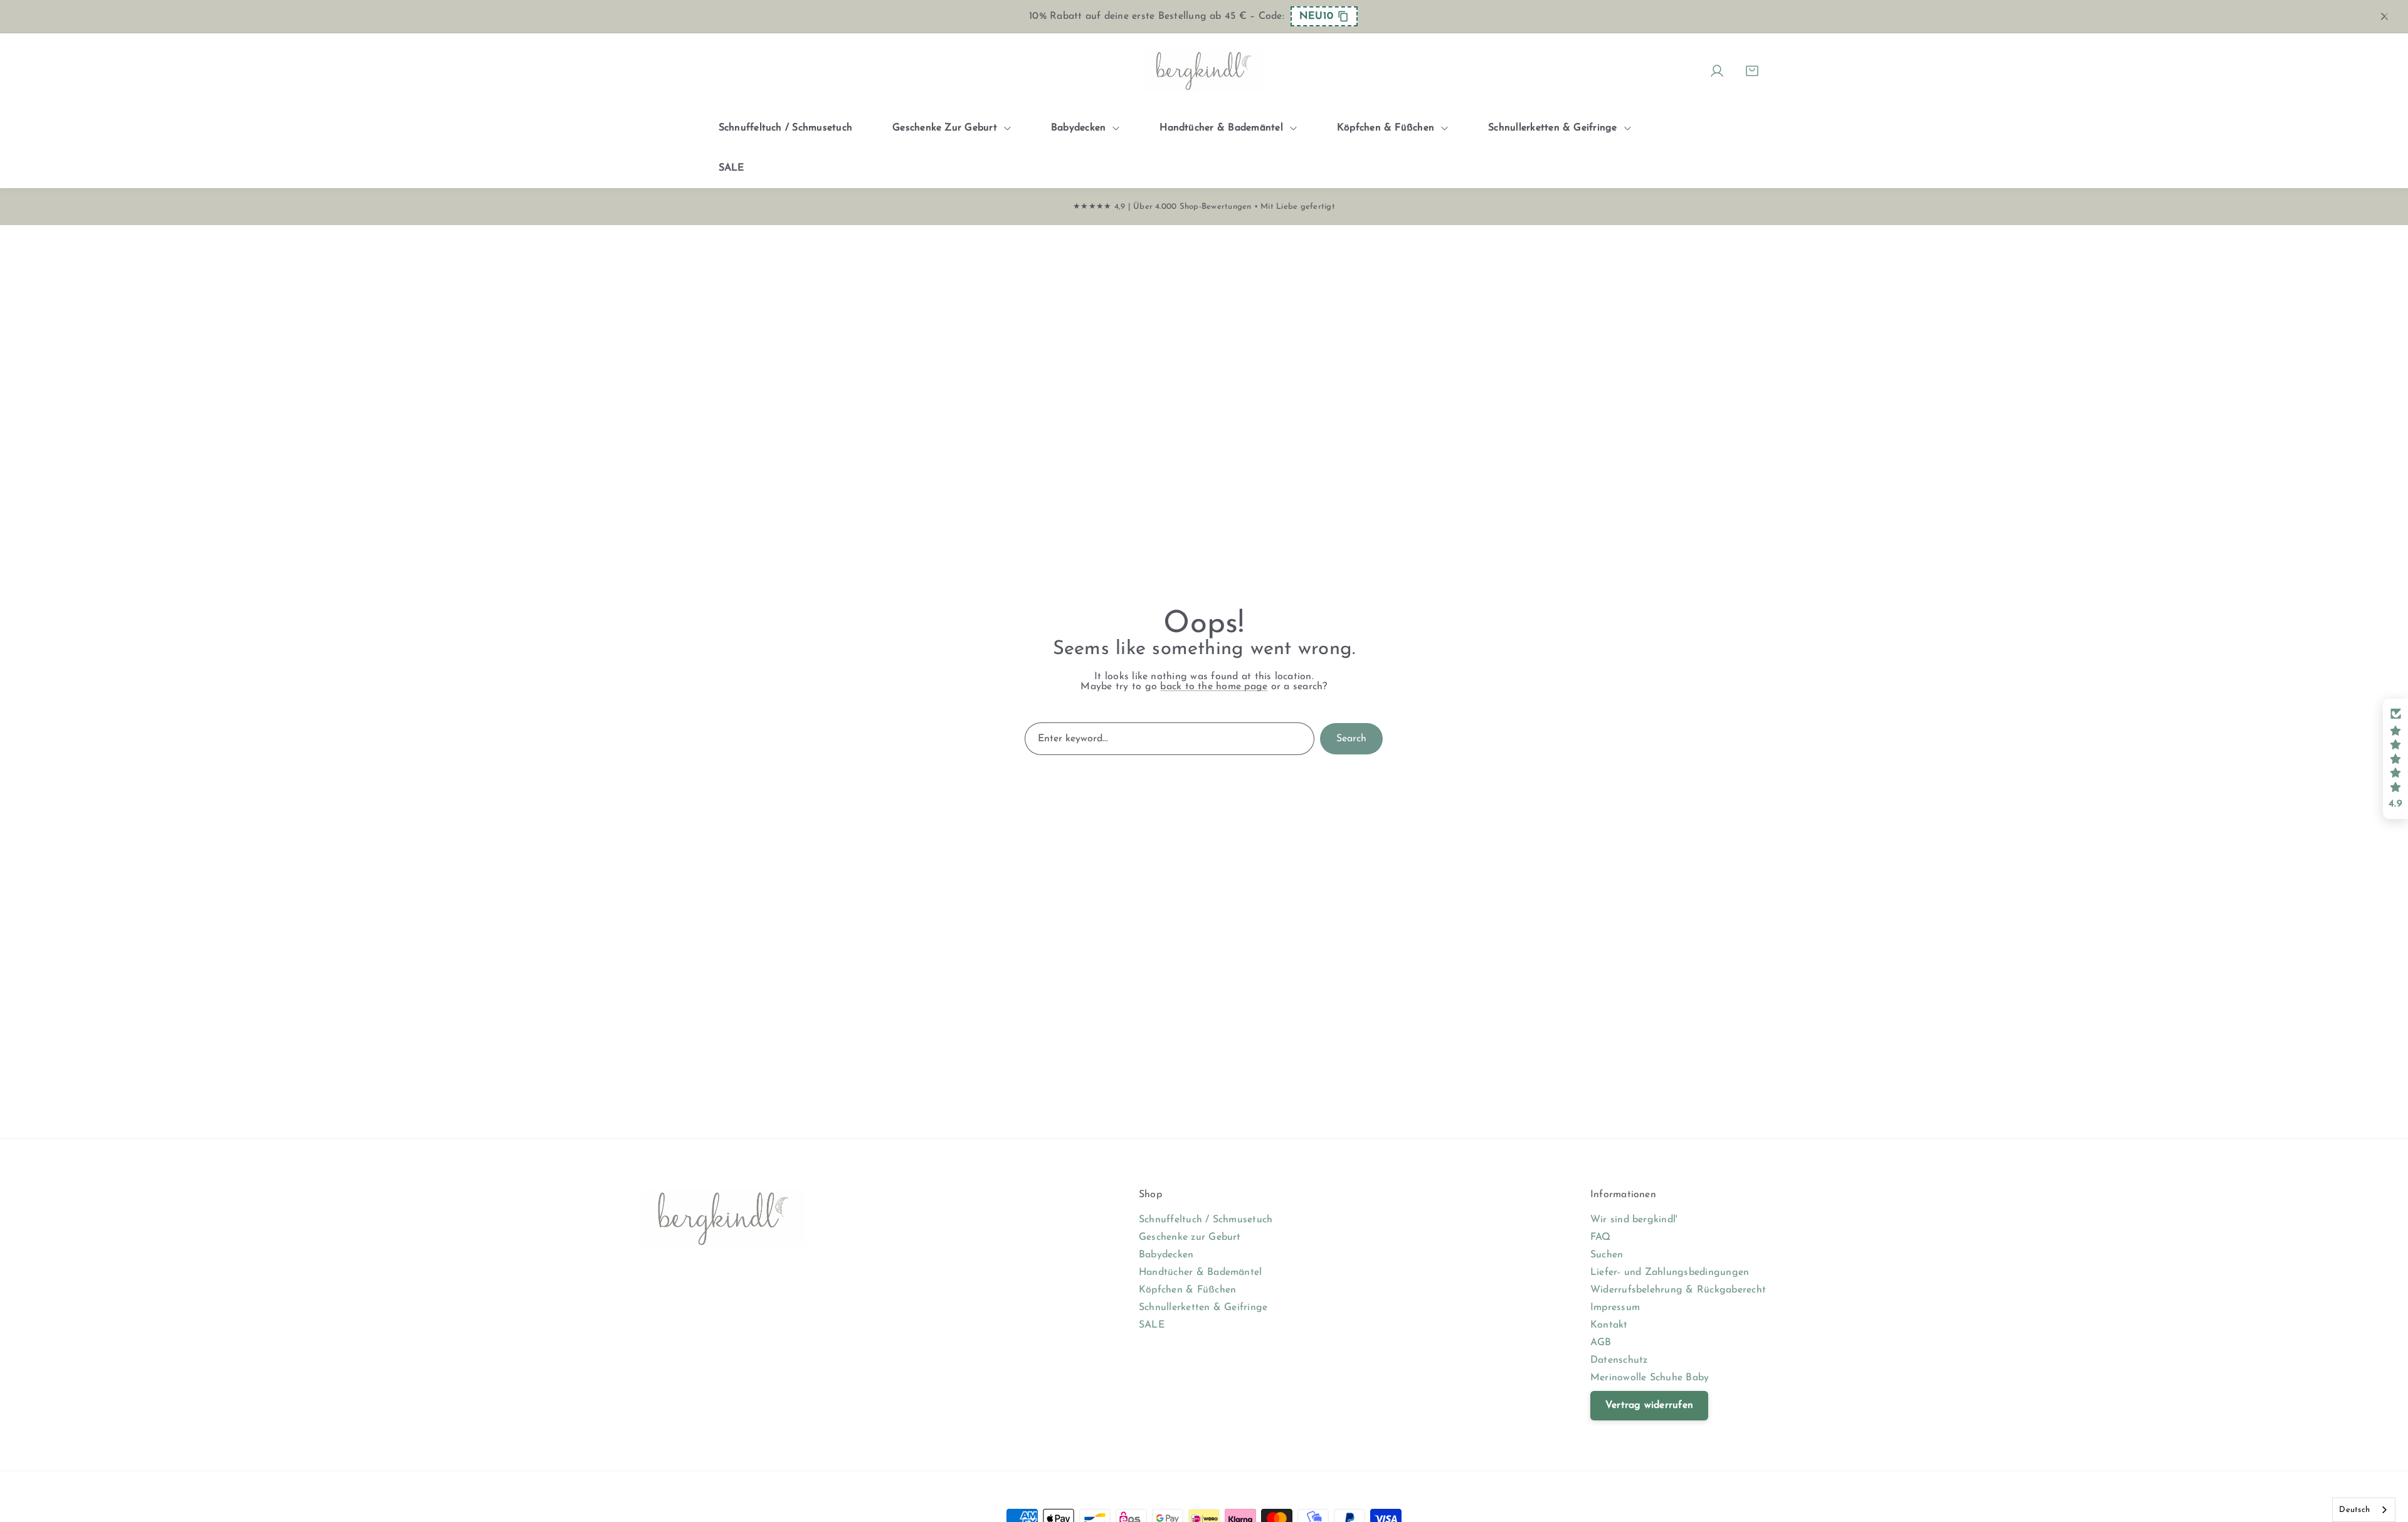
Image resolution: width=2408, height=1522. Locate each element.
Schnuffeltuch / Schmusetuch (1206, 1220)
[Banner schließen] (2385, 16)
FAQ (1601, 1237)
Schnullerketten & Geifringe (1203, 1308)
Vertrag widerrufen (1649, 1405)
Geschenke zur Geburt (1190, 1237)
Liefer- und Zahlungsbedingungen (1670, 1272)
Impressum (1615, 1308)
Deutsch (2354, 1510)
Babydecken (1166, 1255)
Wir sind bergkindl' (1634, 1220)
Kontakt (1609, 1325)
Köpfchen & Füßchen (1187, 1290)
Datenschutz (1619, 1360)
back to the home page (1214, 687)
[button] (2395, 759)
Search (1351, 739)
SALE (1152, 1325)
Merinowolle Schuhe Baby (1650, 1378)
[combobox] (2364, 1510)
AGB (1601, 1343)
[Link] (1204, 71)
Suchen (1607, 1255)
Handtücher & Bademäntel (1201, 1272)
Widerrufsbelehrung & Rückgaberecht (1678, 1290)
